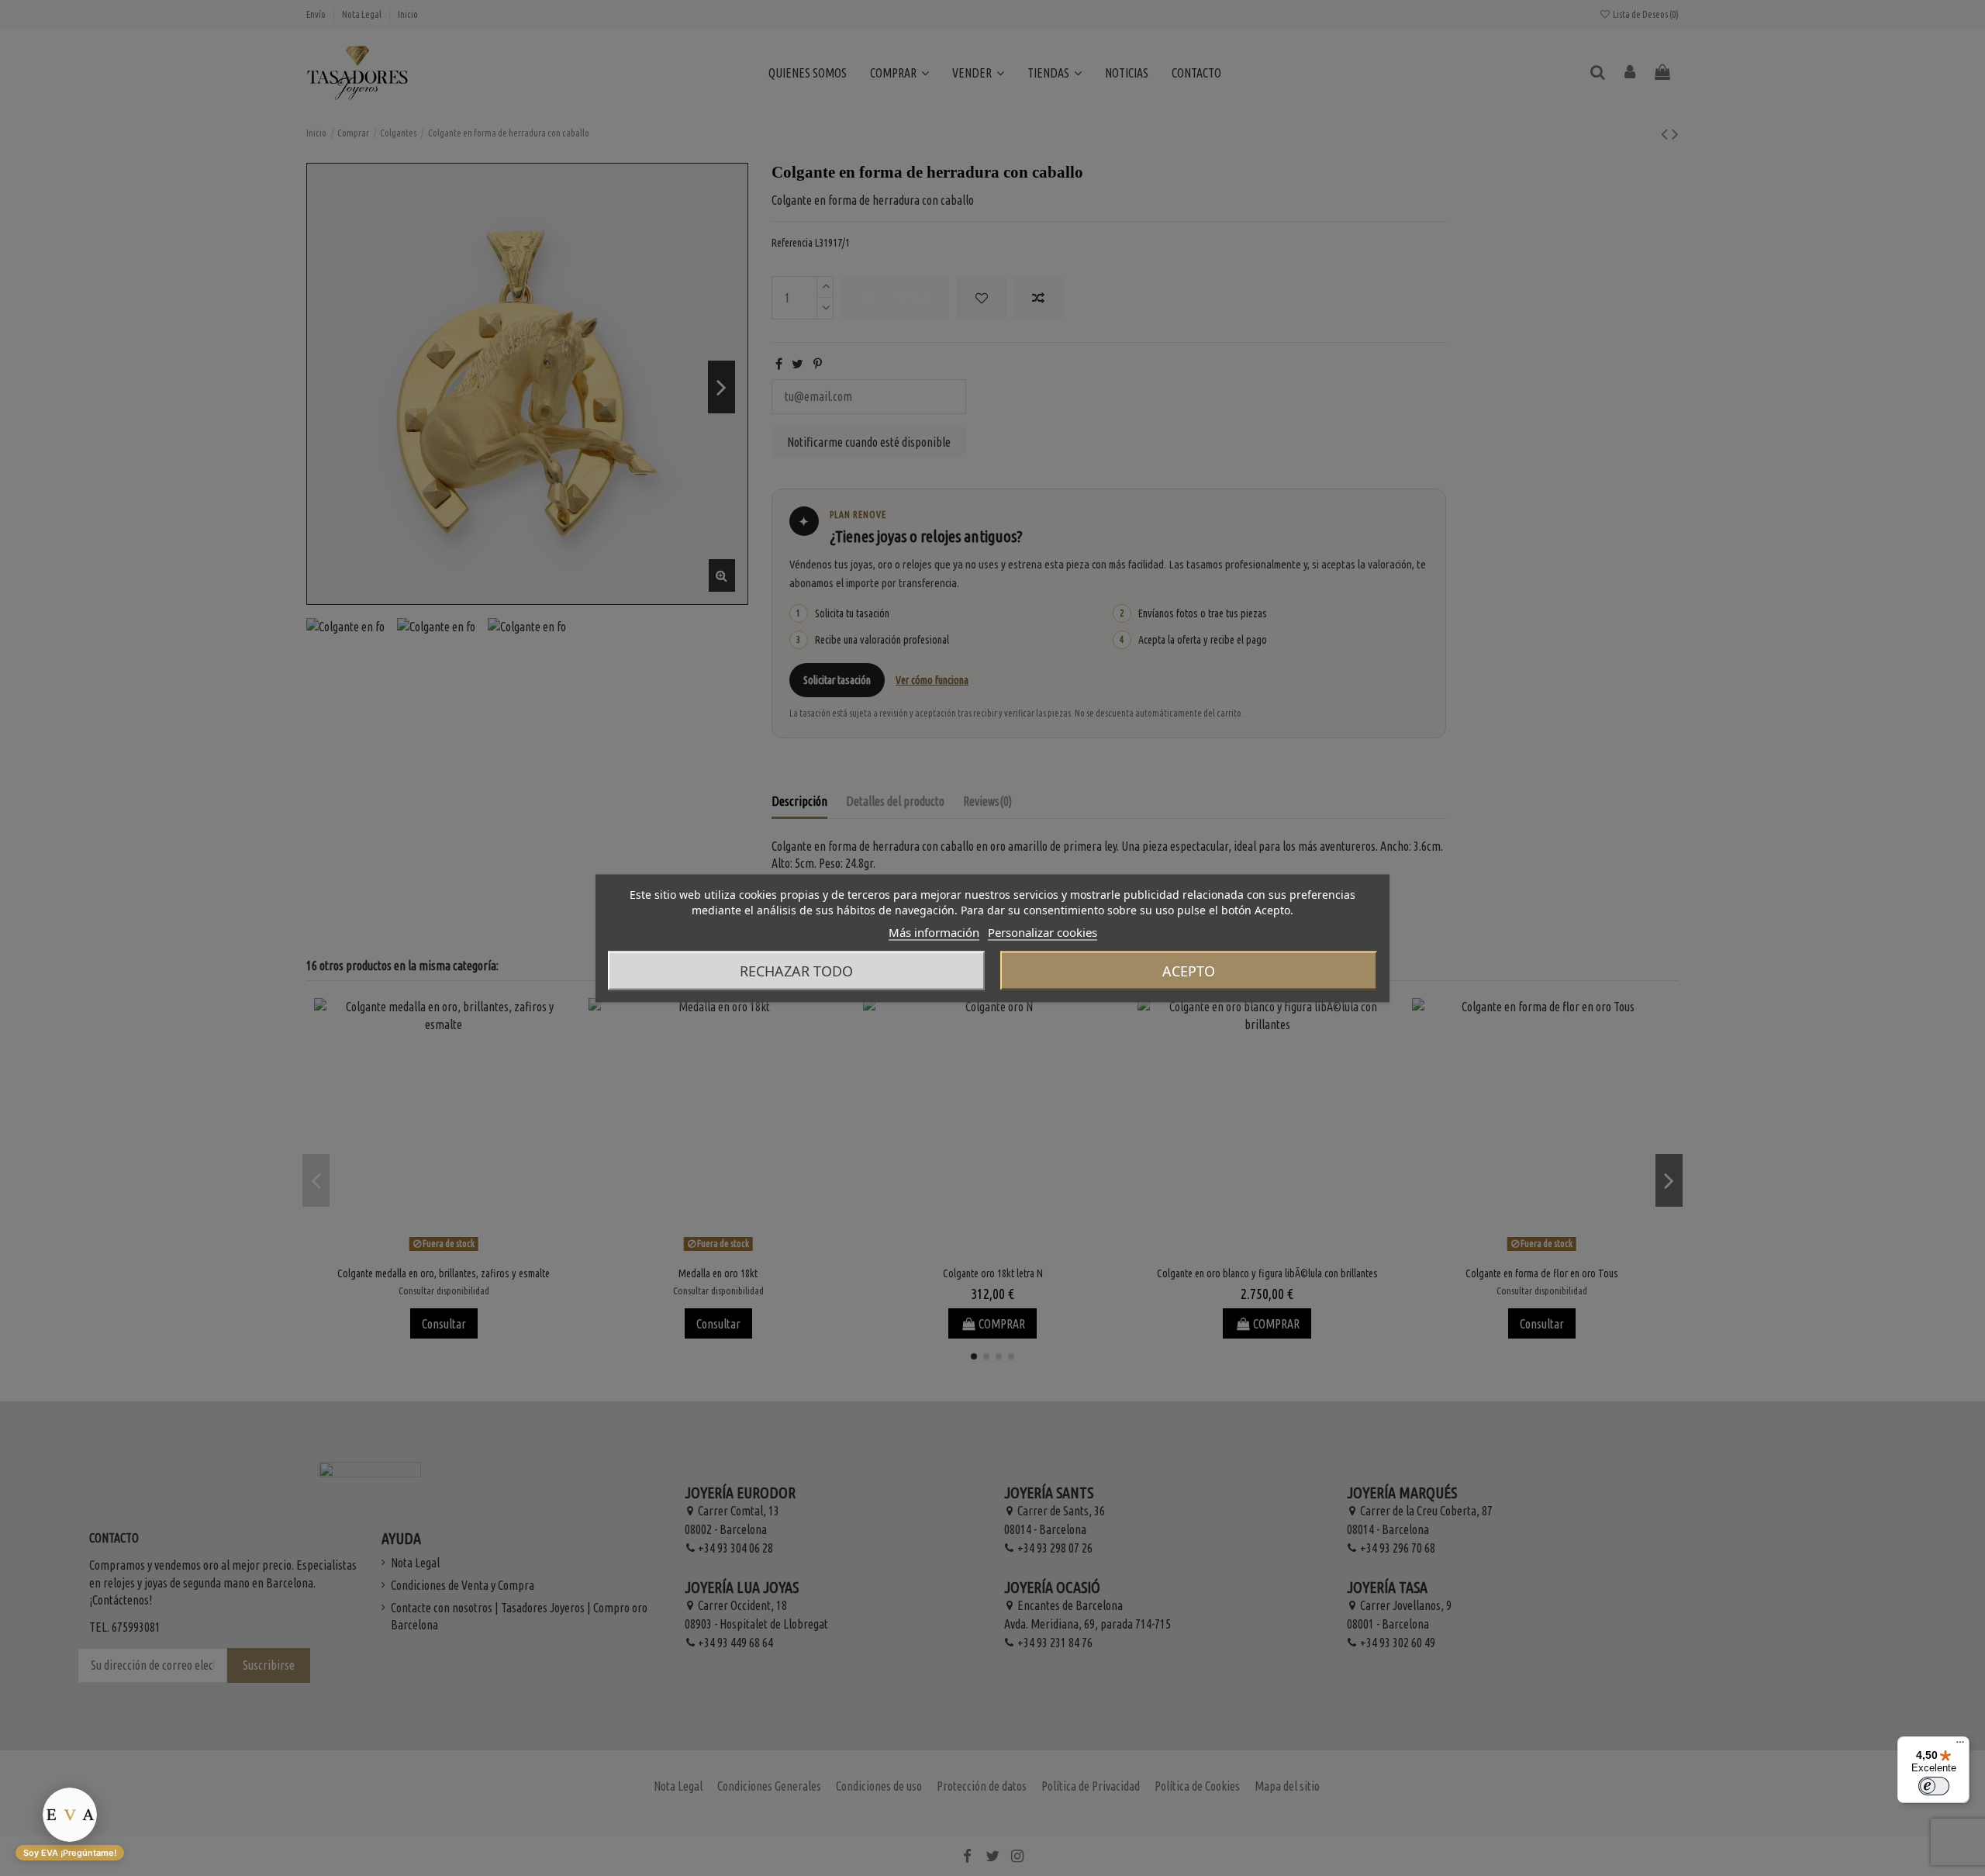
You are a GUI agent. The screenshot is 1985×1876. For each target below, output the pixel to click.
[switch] (1934, 1786)
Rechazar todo (796, 970)
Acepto (1189, 970)
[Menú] (1960, 1746)
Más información (934, 931)
